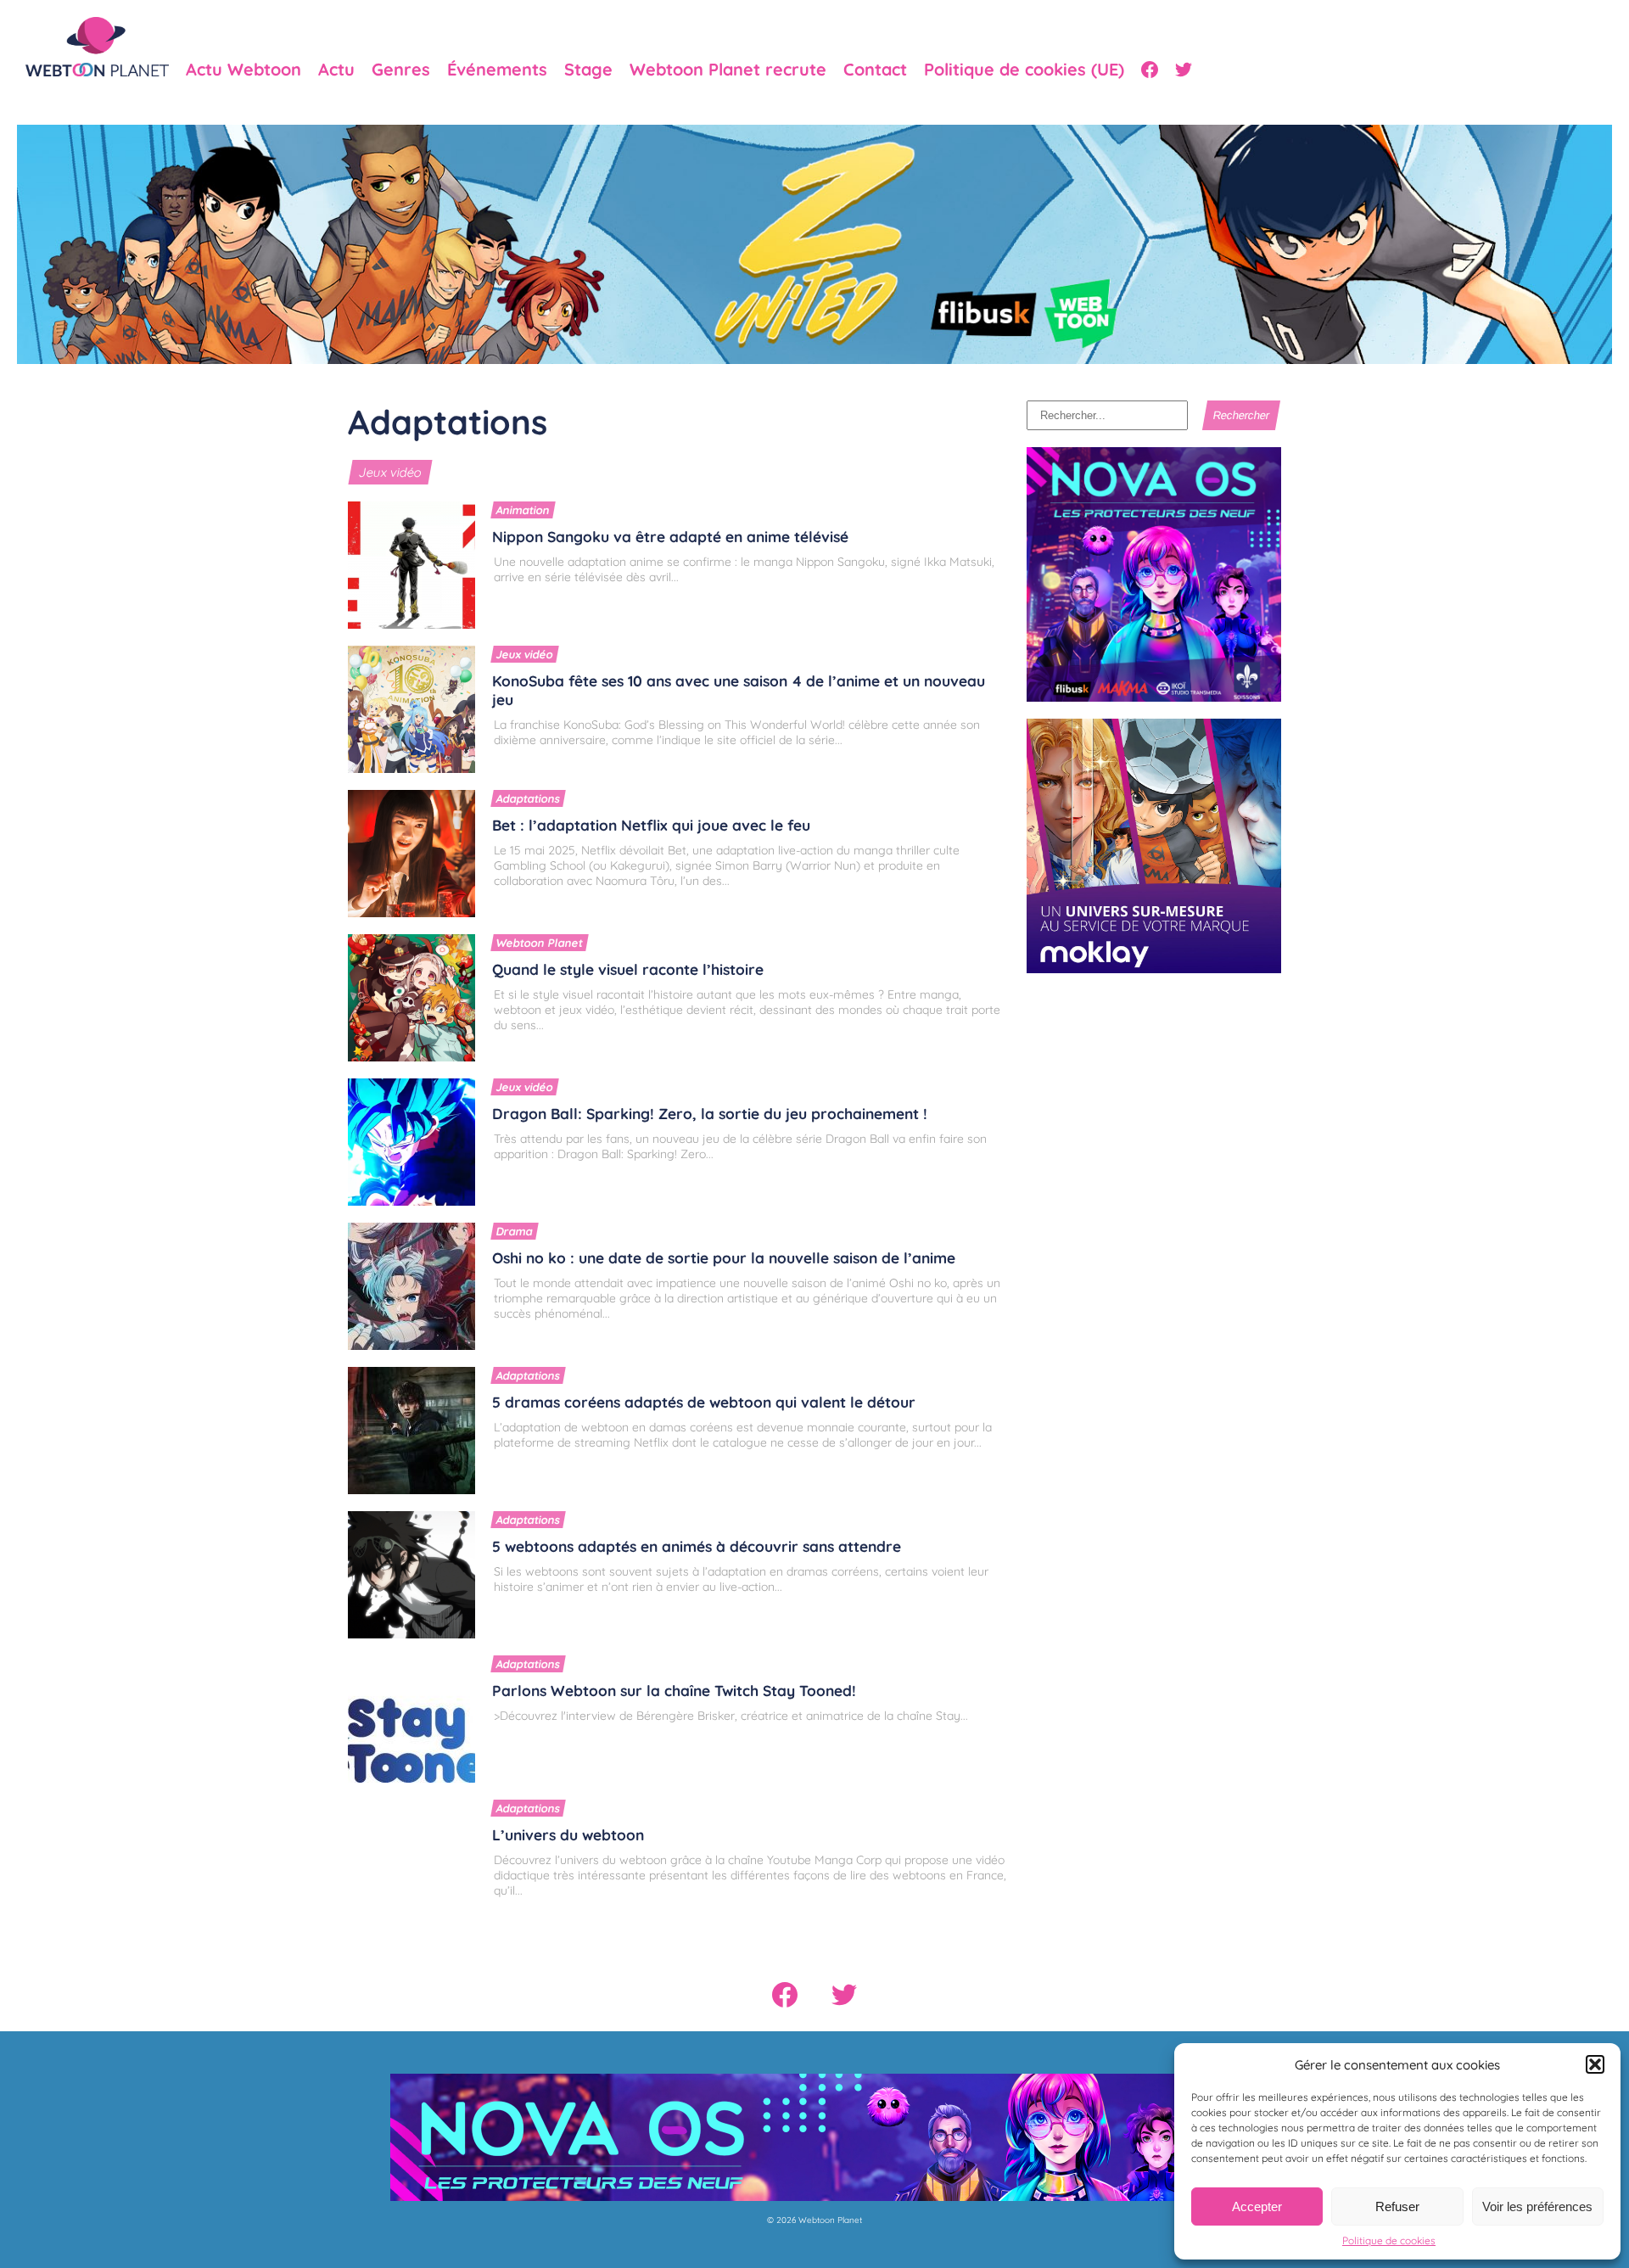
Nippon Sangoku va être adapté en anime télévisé (670, 536)
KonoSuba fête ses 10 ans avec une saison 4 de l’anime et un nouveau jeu (739, 690)
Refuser (1397, 2206)
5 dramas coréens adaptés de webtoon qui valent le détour (704, 1402)
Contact (875, 70)
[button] (1595, 2064)
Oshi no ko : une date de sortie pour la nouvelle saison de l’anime (724, 1257)
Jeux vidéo (390, 472)
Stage (588, 70)
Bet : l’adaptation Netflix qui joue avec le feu (651, 825)
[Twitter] (1184, 70)
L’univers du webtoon (568, 1834)
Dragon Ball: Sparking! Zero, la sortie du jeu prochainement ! (710, 1113)
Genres (401, 70)
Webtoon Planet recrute (728, 70)
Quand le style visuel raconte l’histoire (628, 969)
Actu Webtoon (244, 70)
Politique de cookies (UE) (1024, 70)
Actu (336, 70)
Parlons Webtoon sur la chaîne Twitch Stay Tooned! (674, 1690)
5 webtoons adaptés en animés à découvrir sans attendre (697, 1546)
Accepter (1257, 2206)
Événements (497, 70)
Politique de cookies (1389, 2240)
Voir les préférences (1537, 2206)
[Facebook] (1150, 70)
